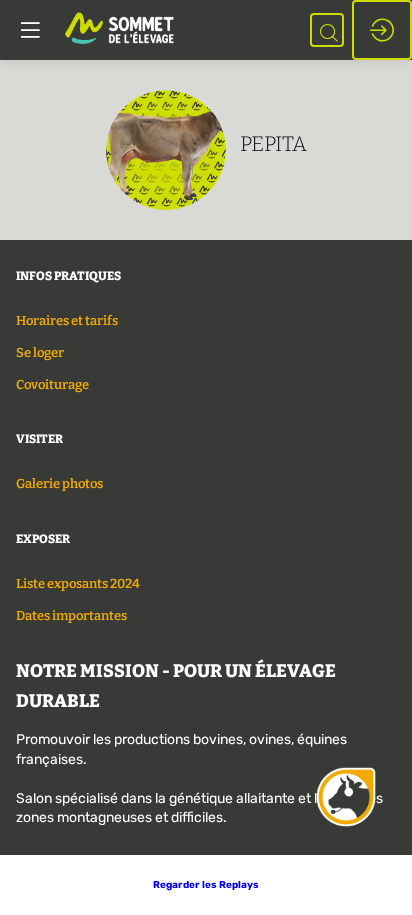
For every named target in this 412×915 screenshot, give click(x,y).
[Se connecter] (382, 30)
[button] (206, 885)
